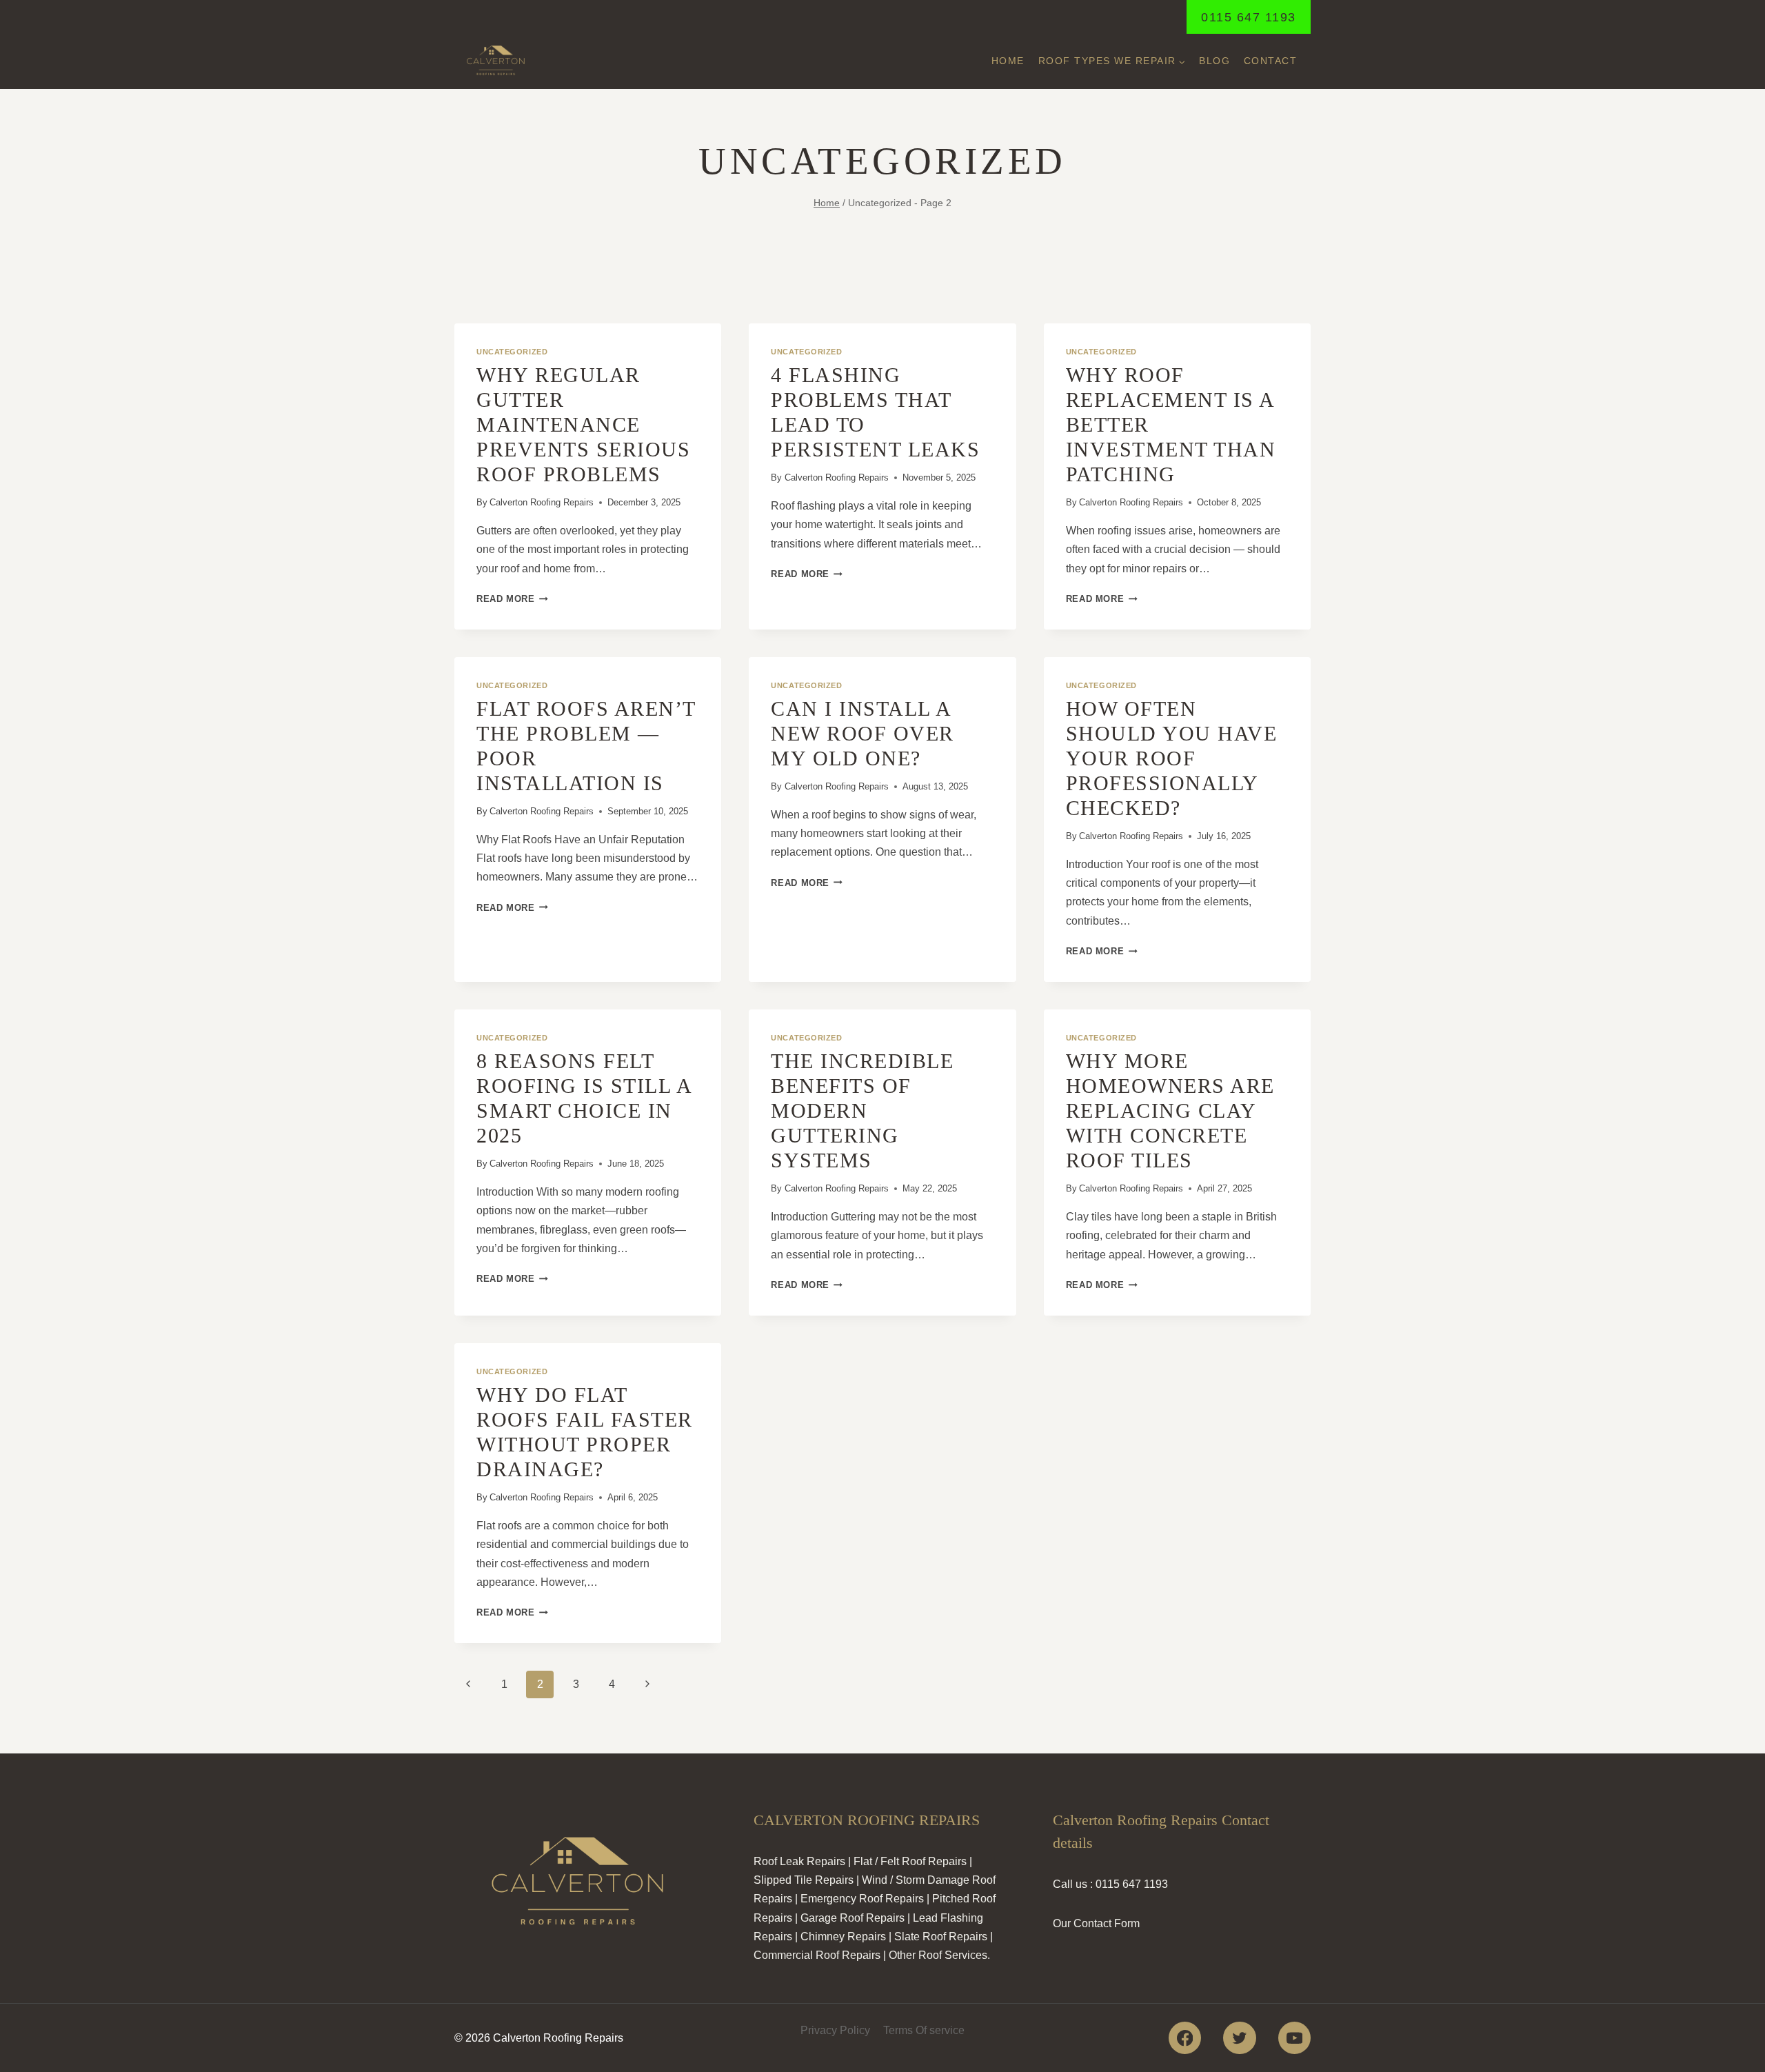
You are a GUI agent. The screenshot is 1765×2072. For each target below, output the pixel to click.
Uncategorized (512, 352)
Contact (1271, 61)
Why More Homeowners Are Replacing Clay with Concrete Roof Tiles (1170, 1110)
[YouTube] (1294, 2038)
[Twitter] (1239, 2038)
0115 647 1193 (1249, 17)
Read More (512, 599)
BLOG (1214, 61)
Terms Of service (924, 2030)
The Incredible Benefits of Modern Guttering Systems (862, 1110)
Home (1008, 61)
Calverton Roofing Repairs (542, 502)
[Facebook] (1185, 2038)
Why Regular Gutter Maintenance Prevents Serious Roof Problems (583, 424)
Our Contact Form (1096, 1923)
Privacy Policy (835, 2030)
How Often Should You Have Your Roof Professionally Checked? (1172, 758)
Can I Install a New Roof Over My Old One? (863, 733)
